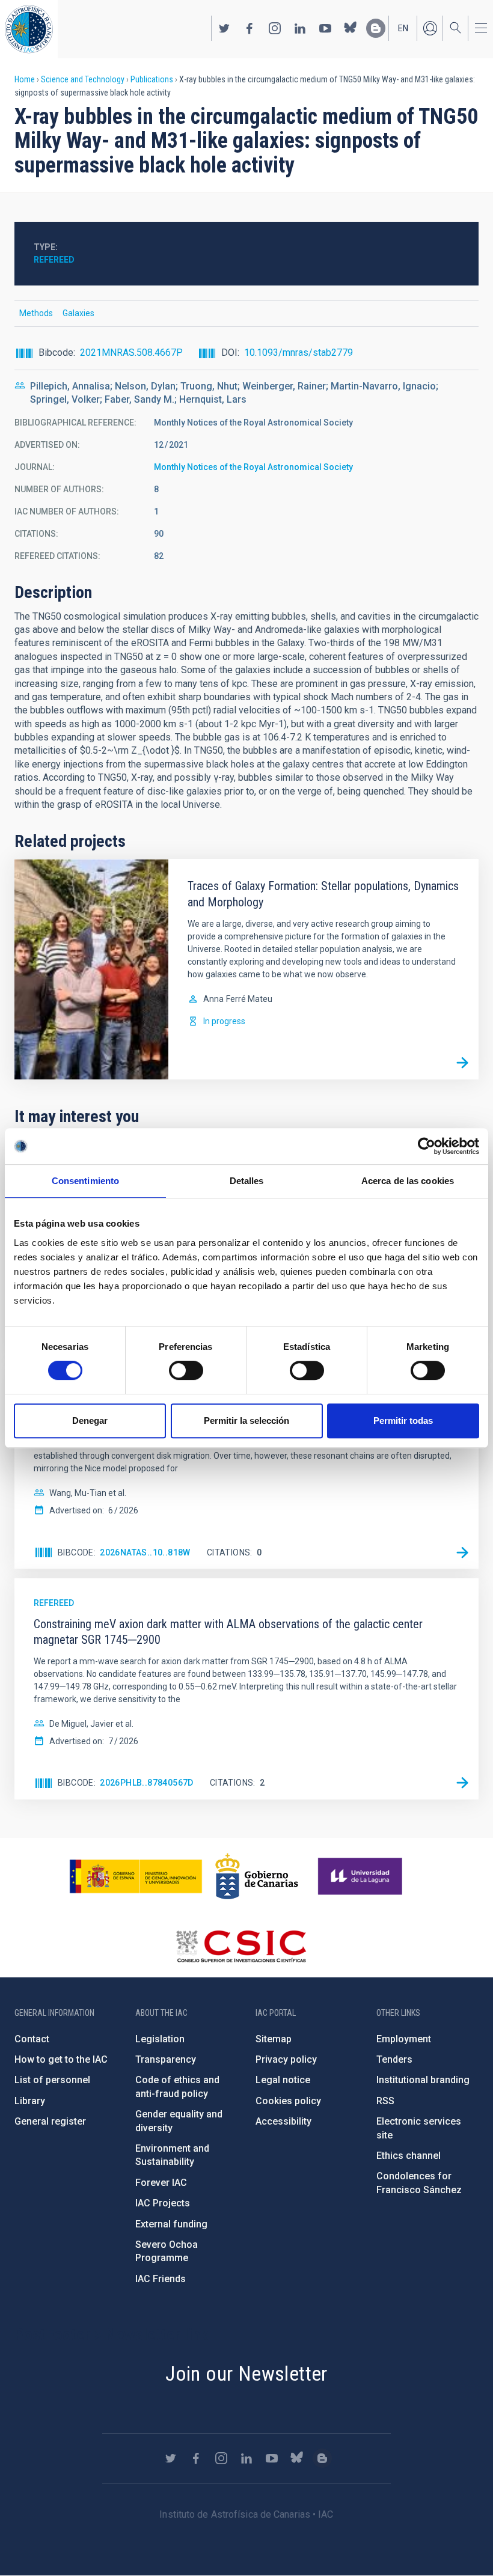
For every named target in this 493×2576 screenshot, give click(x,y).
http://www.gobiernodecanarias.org (257, 1876)
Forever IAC (161, 2183)
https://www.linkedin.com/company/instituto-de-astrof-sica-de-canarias (300, 28)
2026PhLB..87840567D (147, 1783)
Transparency (166, 2059)
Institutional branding (423, 2080)
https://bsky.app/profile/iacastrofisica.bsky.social (351, 28)
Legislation (160, 2039)
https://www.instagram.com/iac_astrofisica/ (275, 28)
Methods (36, 313)
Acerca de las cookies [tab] (408, 1181)
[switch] (186, 1370)
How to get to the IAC (61, 2059)
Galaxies (78, 313)
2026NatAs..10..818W (145, 1552)
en (403, 28)
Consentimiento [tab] (85, 1181)
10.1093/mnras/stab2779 (299, 353)
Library (30, 2101)
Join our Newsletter (246, 2373)
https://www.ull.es (362, 1876)
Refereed (54, 260)
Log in (430, 28)
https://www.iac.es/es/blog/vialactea (376, 28)
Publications (152, 79)
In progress (224, 1021)
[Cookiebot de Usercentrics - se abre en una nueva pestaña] (427, 1146)
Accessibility (283, 2121)
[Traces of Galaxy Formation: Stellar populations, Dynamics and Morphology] (462, 1063)
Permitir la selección (246, 1421)
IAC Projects (163, 2203)
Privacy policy (286, 2059)
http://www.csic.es (241, 1946)
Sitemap (274, 2039)
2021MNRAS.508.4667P (131, 353)
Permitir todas (403, 1421)
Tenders (394, 2059)
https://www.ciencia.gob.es (136, 1876)
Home (25, 79)
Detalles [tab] (247, 1181)
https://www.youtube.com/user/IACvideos (325, 28)
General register (50, 2121)
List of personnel (52, 2080)
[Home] (29, 29)
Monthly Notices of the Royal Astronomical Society (253, 467)
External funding (171, 2224)
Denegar (90, 1421)
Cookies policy (288, 2101)
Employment (404, 2039)
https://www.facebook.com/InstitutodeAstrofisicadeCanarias (250, 28)
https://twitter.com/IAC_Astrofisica (224, 28)
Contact (32, 2039)
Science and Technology (83, 79)
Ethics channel (409, 2156)
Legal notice (283, 2080)
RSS (385, 2101)
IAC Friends (161, 2279)
